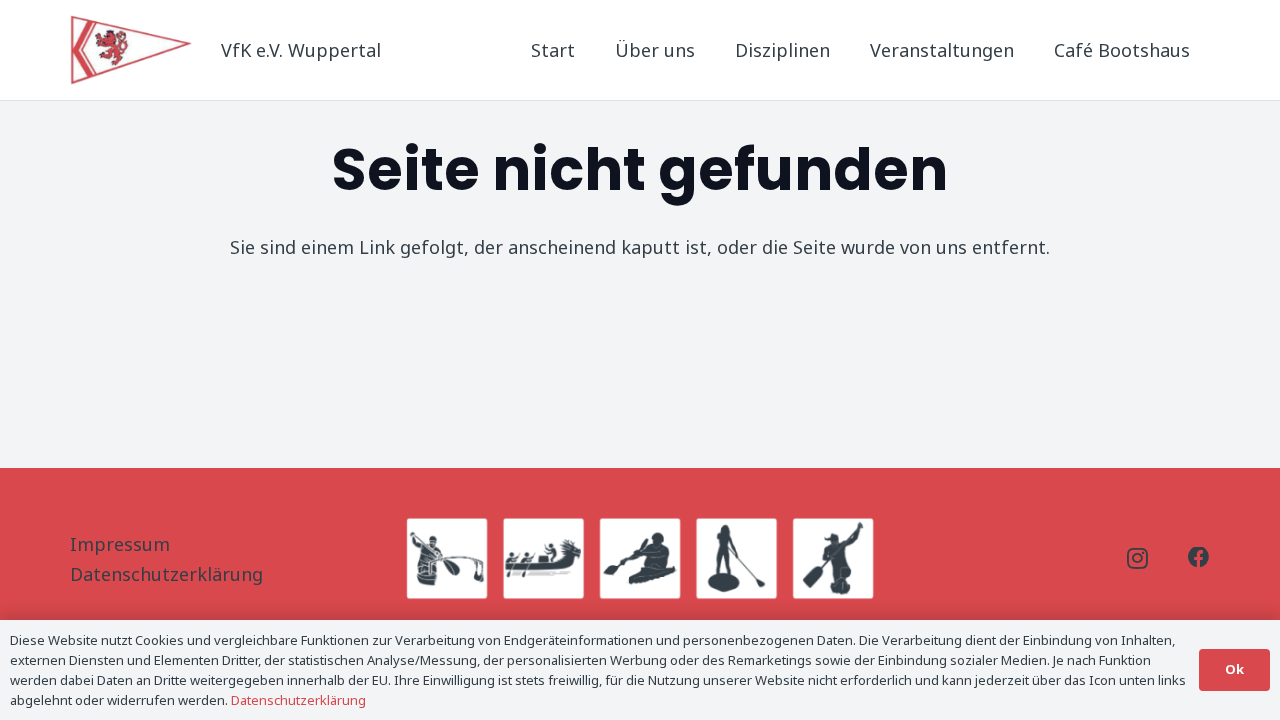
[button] (846, 50)
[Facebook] (1199, 558)
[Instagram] (1137, 559)
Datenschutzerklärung (166, 574)
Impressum (120, 544)
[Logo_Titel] (133, 50)
